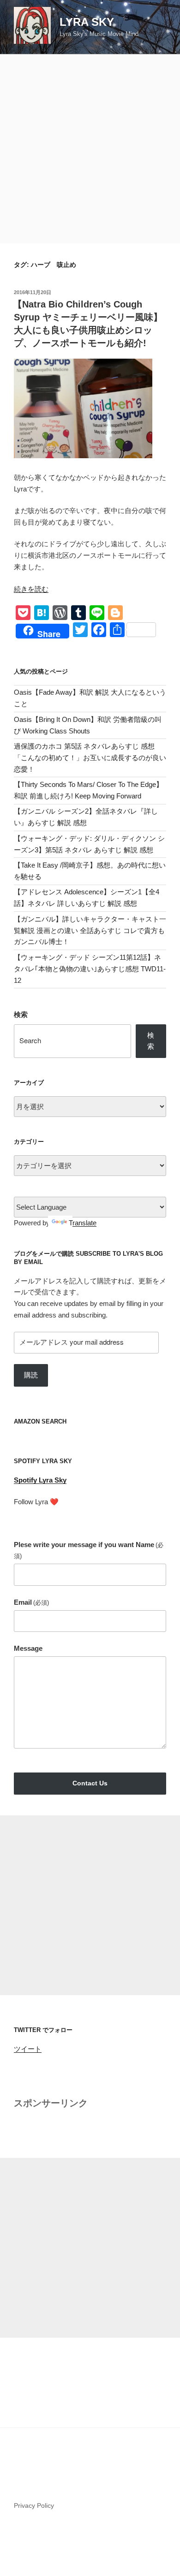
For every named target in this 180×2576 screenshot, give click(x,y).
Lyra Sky (87, 22)
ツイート (28, 2049)
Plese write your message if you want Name (89, 1550)
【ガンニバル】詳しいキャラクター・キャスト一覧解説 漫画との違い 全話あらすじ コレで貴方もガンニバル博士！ (90, 931)
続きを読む (31, 589)
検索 (21, 1014)
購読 (31, 1375)
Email (31, 1602)
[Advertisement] (90, 149)
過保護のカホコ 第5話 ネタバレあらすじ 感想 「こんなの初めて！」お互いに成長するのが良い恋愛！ (90, 758)
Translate (83, 1223)
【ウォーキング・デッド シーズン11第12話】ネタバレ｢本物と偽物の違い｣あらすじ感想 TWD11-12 (90, 969)
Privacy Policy (34, 2505)
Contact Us (90, 1783)
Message (28, 1648)
